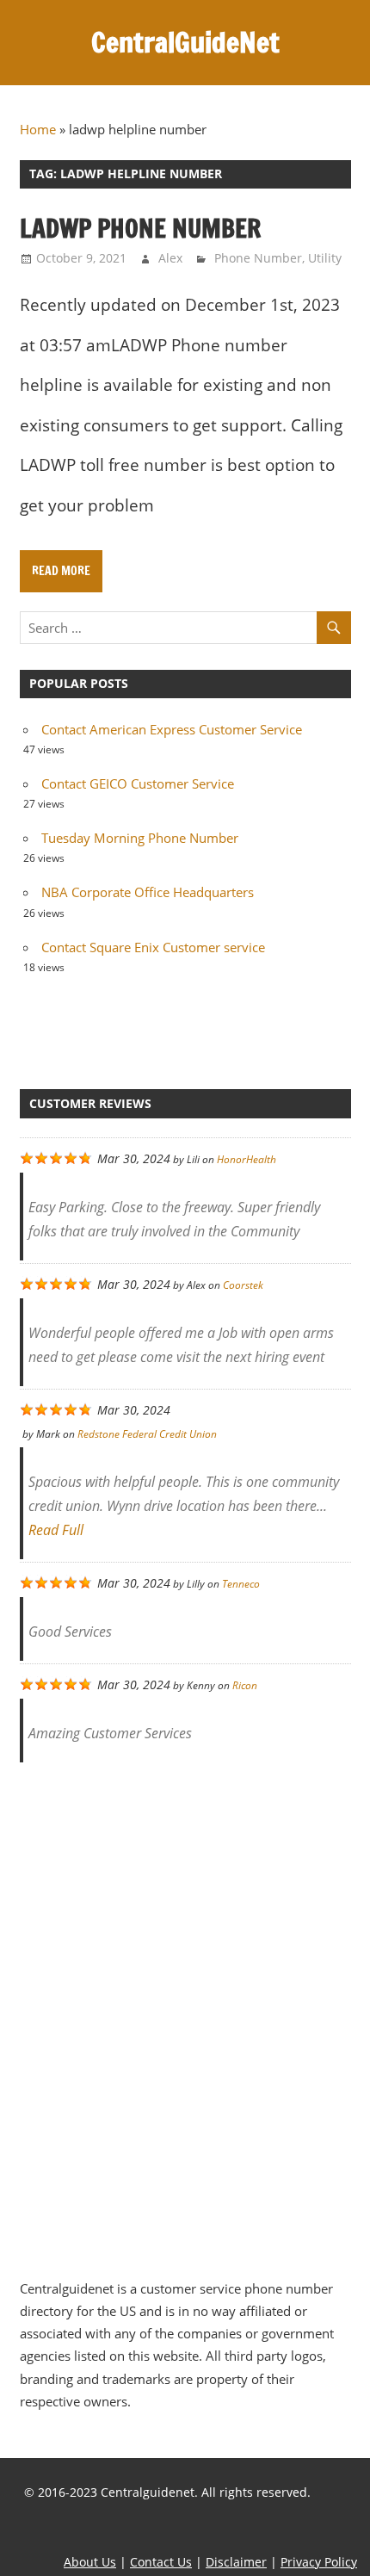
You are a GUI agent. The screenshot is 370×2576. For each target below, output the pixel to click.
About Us (90, 2562)
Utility (325, 258)
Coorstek (243, 1285)
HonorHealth (247, 1159)
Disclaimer (236, 2562)
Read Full (56, 1530)
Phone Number (258, 258)
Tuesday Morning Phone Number (140, 838)
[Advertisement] (185, 2011)
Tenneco (241, 1584)
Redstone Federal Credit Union (147, 1434)
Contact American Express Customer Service (172, 729)
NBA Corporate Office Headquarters (148, 892)
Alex (170, 258)
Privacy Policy (319, 2562)
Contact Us (161, 2562)
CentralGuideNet (185, 42)
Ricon (245, 1685)
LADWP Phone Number (140, 228)
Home (38, 129)
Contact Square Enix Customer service (153, 947)
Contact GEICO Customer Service (138, 783)
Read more (61, 571)
